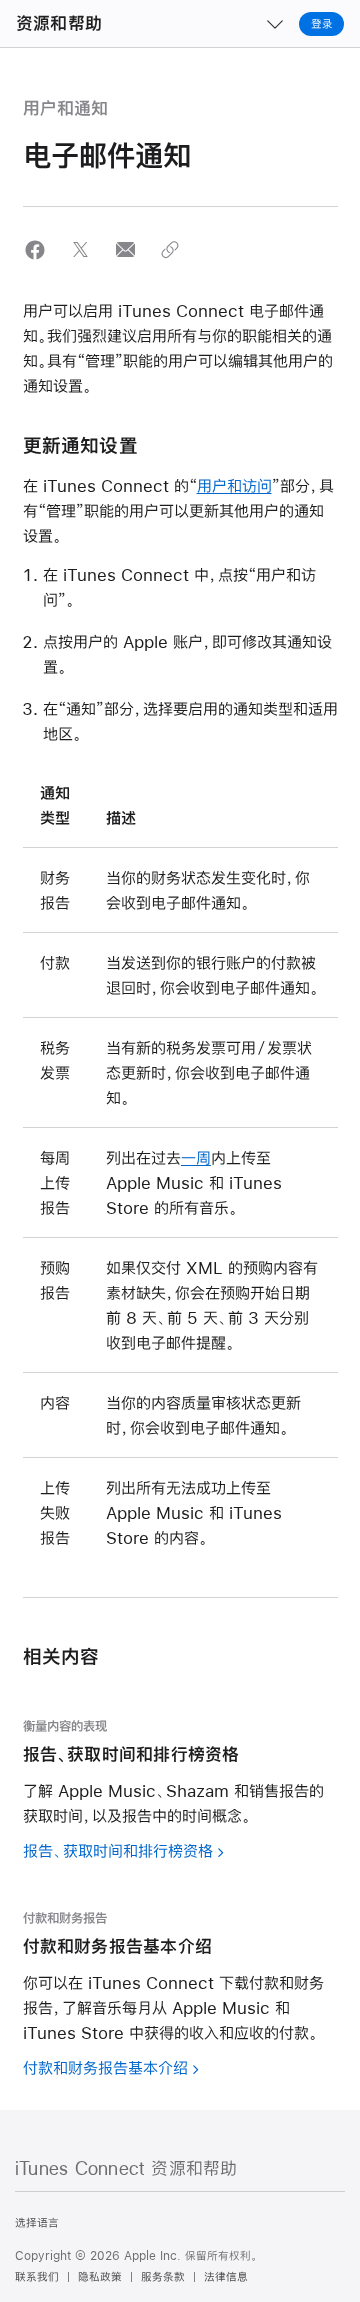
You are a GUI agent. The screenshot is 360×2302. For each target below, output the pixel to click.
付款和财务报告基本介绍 (105, 2067)
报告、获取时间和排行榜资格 (118, 1850)
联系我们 (37, 2277)
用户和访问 (234, 485)
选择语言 (37, 2223)
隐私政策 (100, 2277)
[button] (35, 249)
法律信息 (226, 2277)
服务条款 (163, 2277)
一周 (196, 1157)
